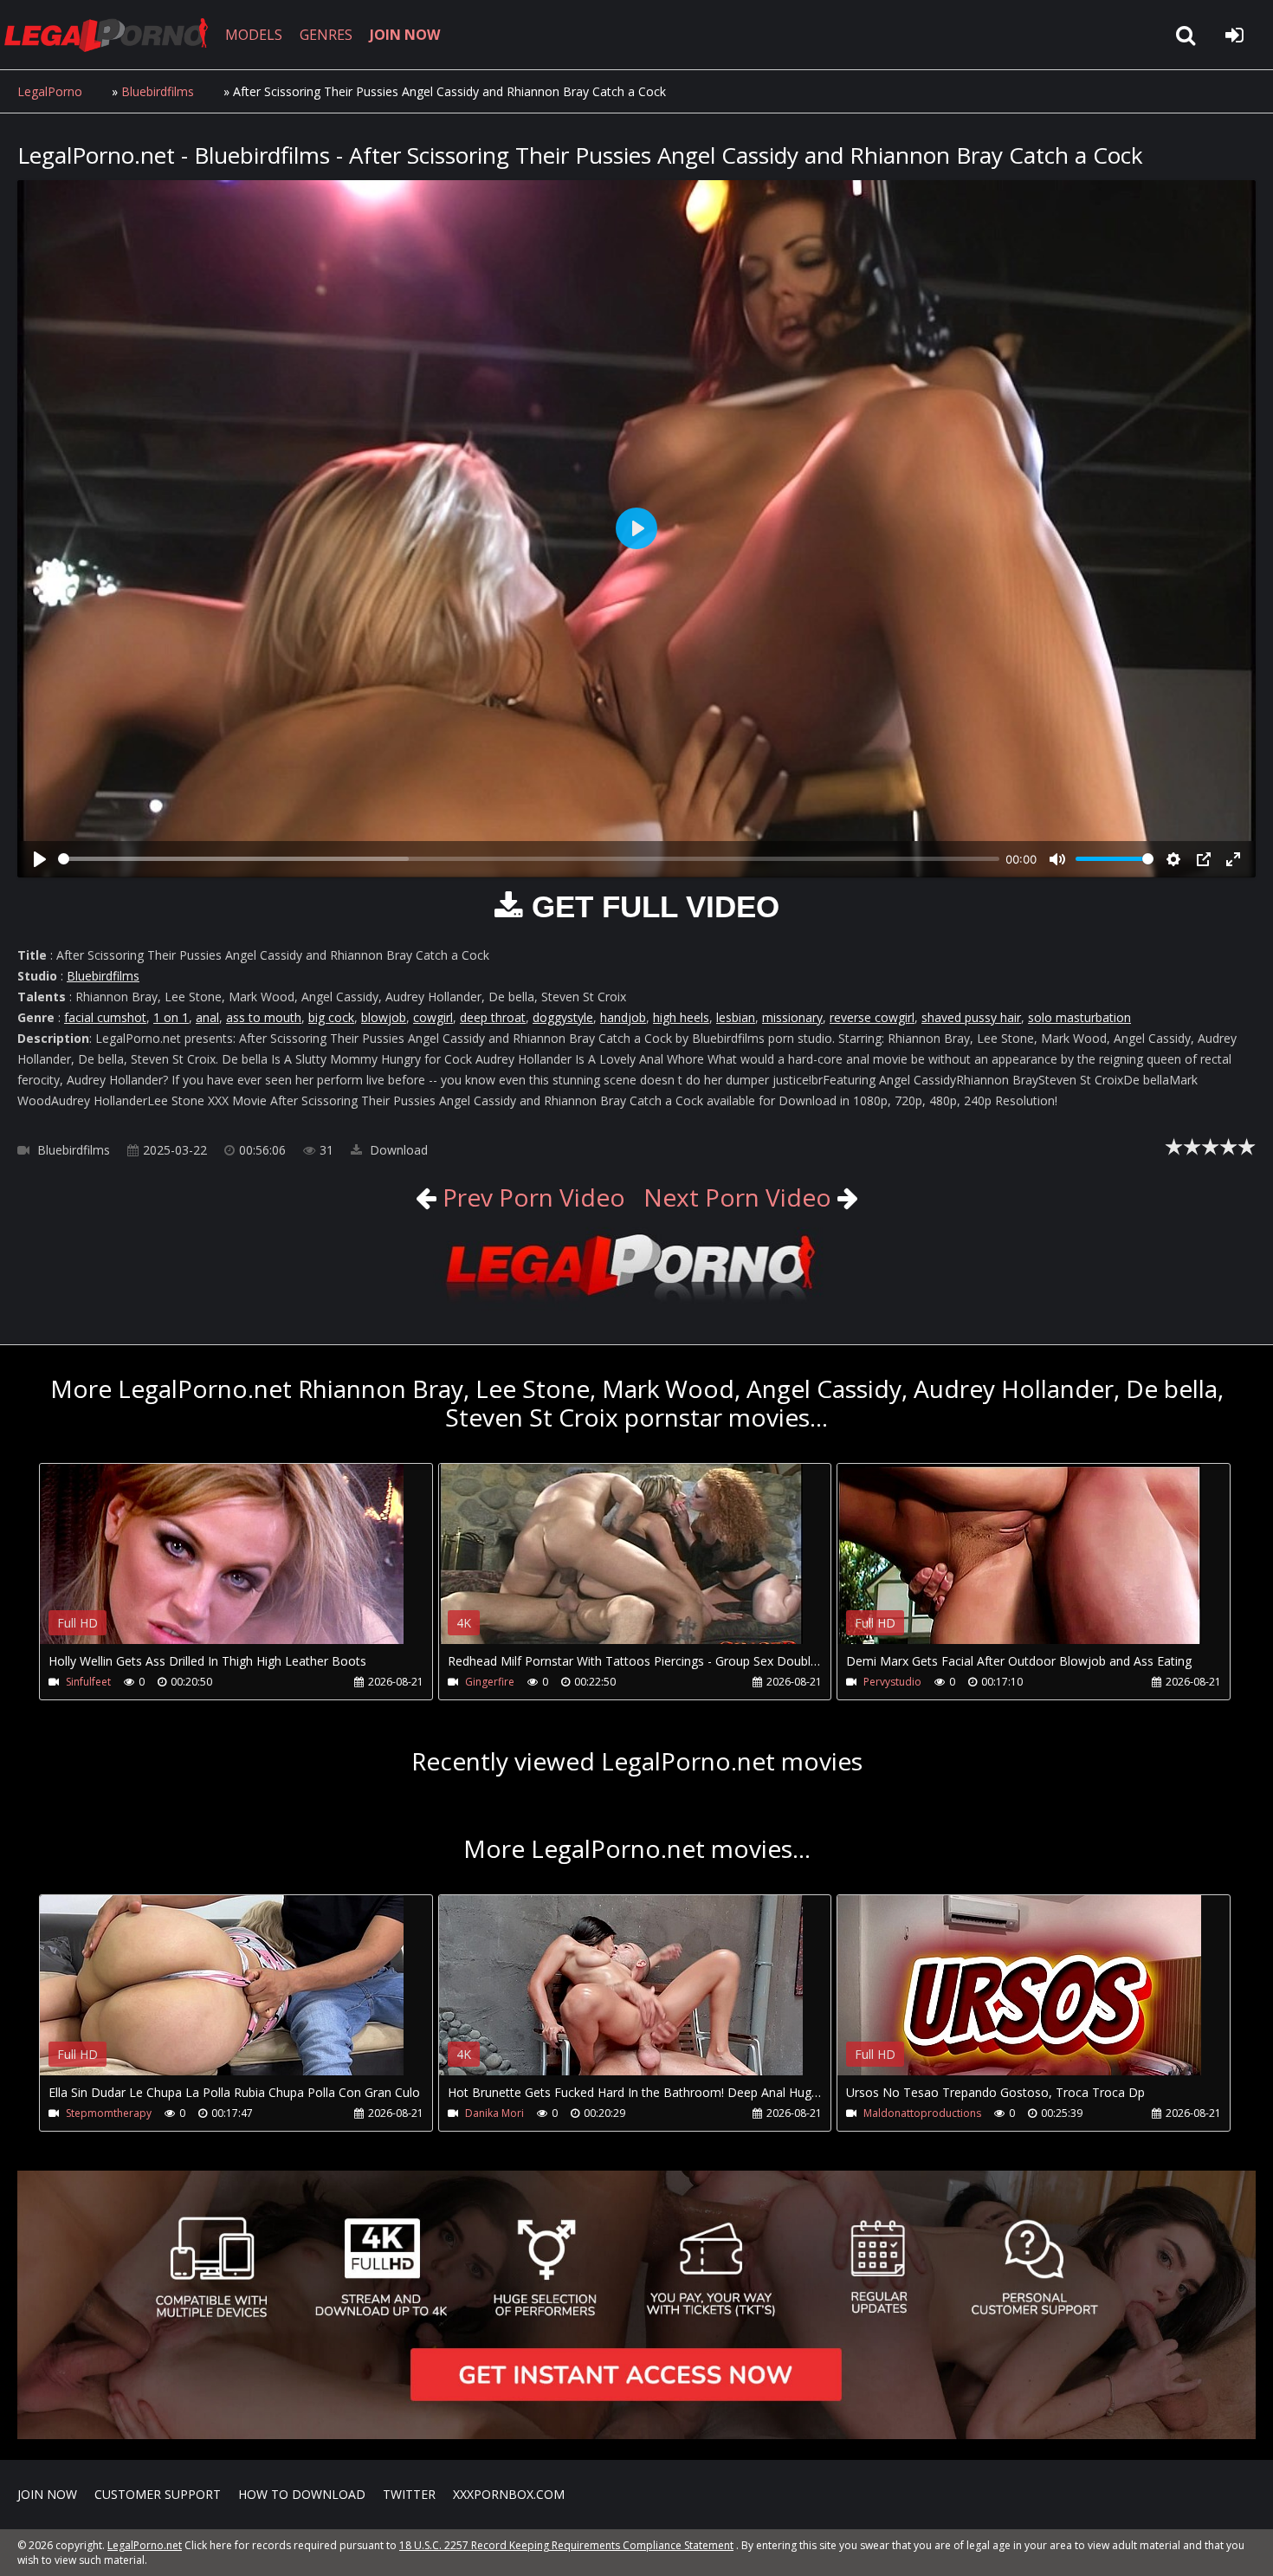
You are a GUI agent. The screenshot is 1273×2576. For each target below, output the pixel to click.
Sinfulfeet (88, 1682)
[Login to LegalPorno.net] (1234, 35)
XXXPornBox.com (509, 2494)
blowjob (384, 1017)
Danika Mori (494, 2113)
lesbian (736, 1017)
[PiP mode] (1204, 859)
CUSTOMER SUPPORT (158, 2494)
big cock (331, 1017)
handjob (623, 1017)
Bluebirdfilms (158, 91)
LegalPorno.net (113, 35)
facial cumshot (105, 1017)
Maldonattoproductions (922, 2113)
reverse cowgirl (872, 1017)
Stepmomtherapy (109, 2113)
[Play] (40, 859)
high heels (681, 1017)
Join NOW (47, 2494)
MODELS (254, 35)
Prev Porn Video (531, 1197)
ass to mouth (264, 1017)
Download (397, 1150)
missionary (792, 1017)
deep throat (493, 1017)
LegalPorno (50, 91)
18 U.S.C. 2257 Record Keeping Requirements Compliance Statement (566, 2545)
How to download (302, 2494)
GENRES (326, 35)
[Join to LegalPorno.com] (636, 1302)
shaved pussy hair (971, 1017)
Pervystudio (892, 1682)
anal (207, 1017)
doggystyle (563, 1017)
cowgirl (433, 1017)
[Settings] (1173, 859)
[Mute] (1057, 859)
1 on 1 (171, 1017)
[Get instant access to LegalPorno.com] (636, 2434)
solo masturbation (1079, 1017)
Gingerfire (490, 1682)
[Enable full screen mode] (1233, 859)
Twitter (409, 2494)
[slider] (529, 859)
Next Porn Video (737, 1197)
